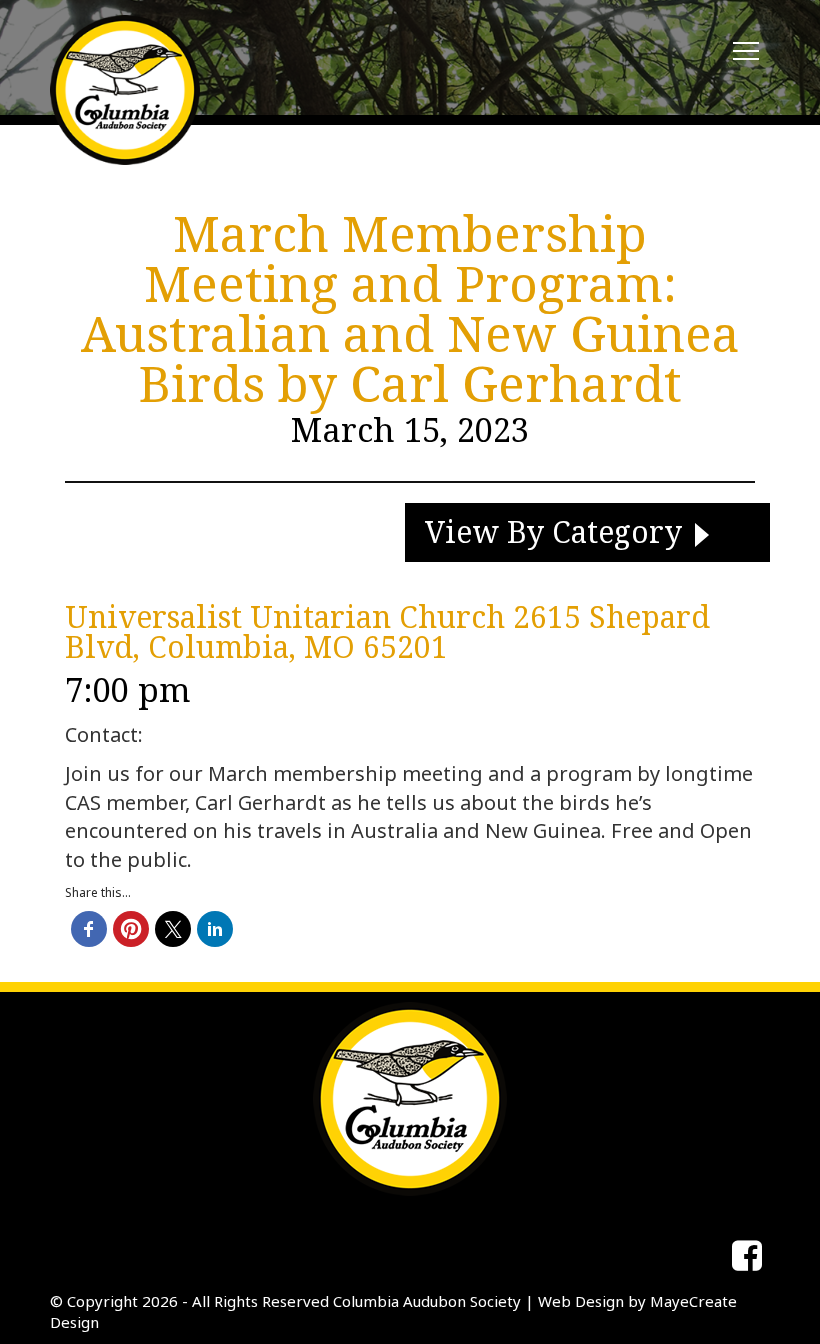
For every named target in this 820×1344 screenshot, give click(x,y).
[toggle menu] (746, 52)
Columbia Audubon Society (427, 1301)
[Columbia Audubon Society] (125, 90)
